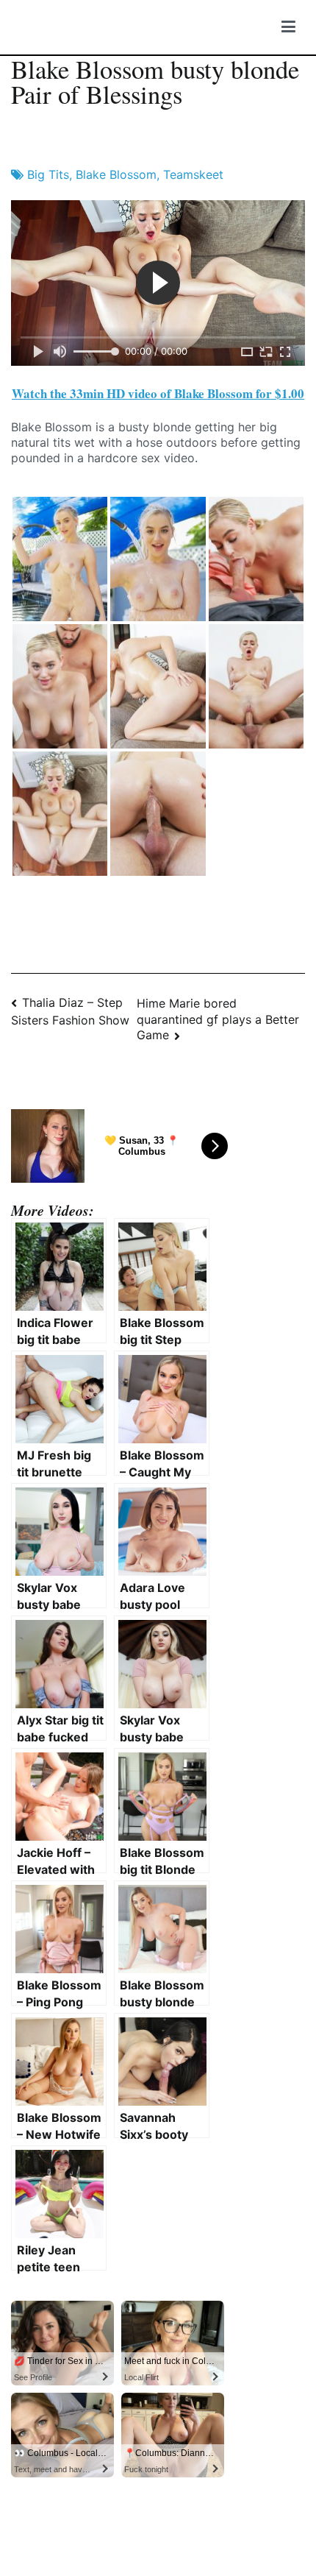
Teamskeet (193, 174)
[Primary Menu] (288, 27)
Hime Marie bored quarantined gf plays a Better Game (218, 1019)
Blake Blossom (116, 174)
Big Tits (48, 174)
